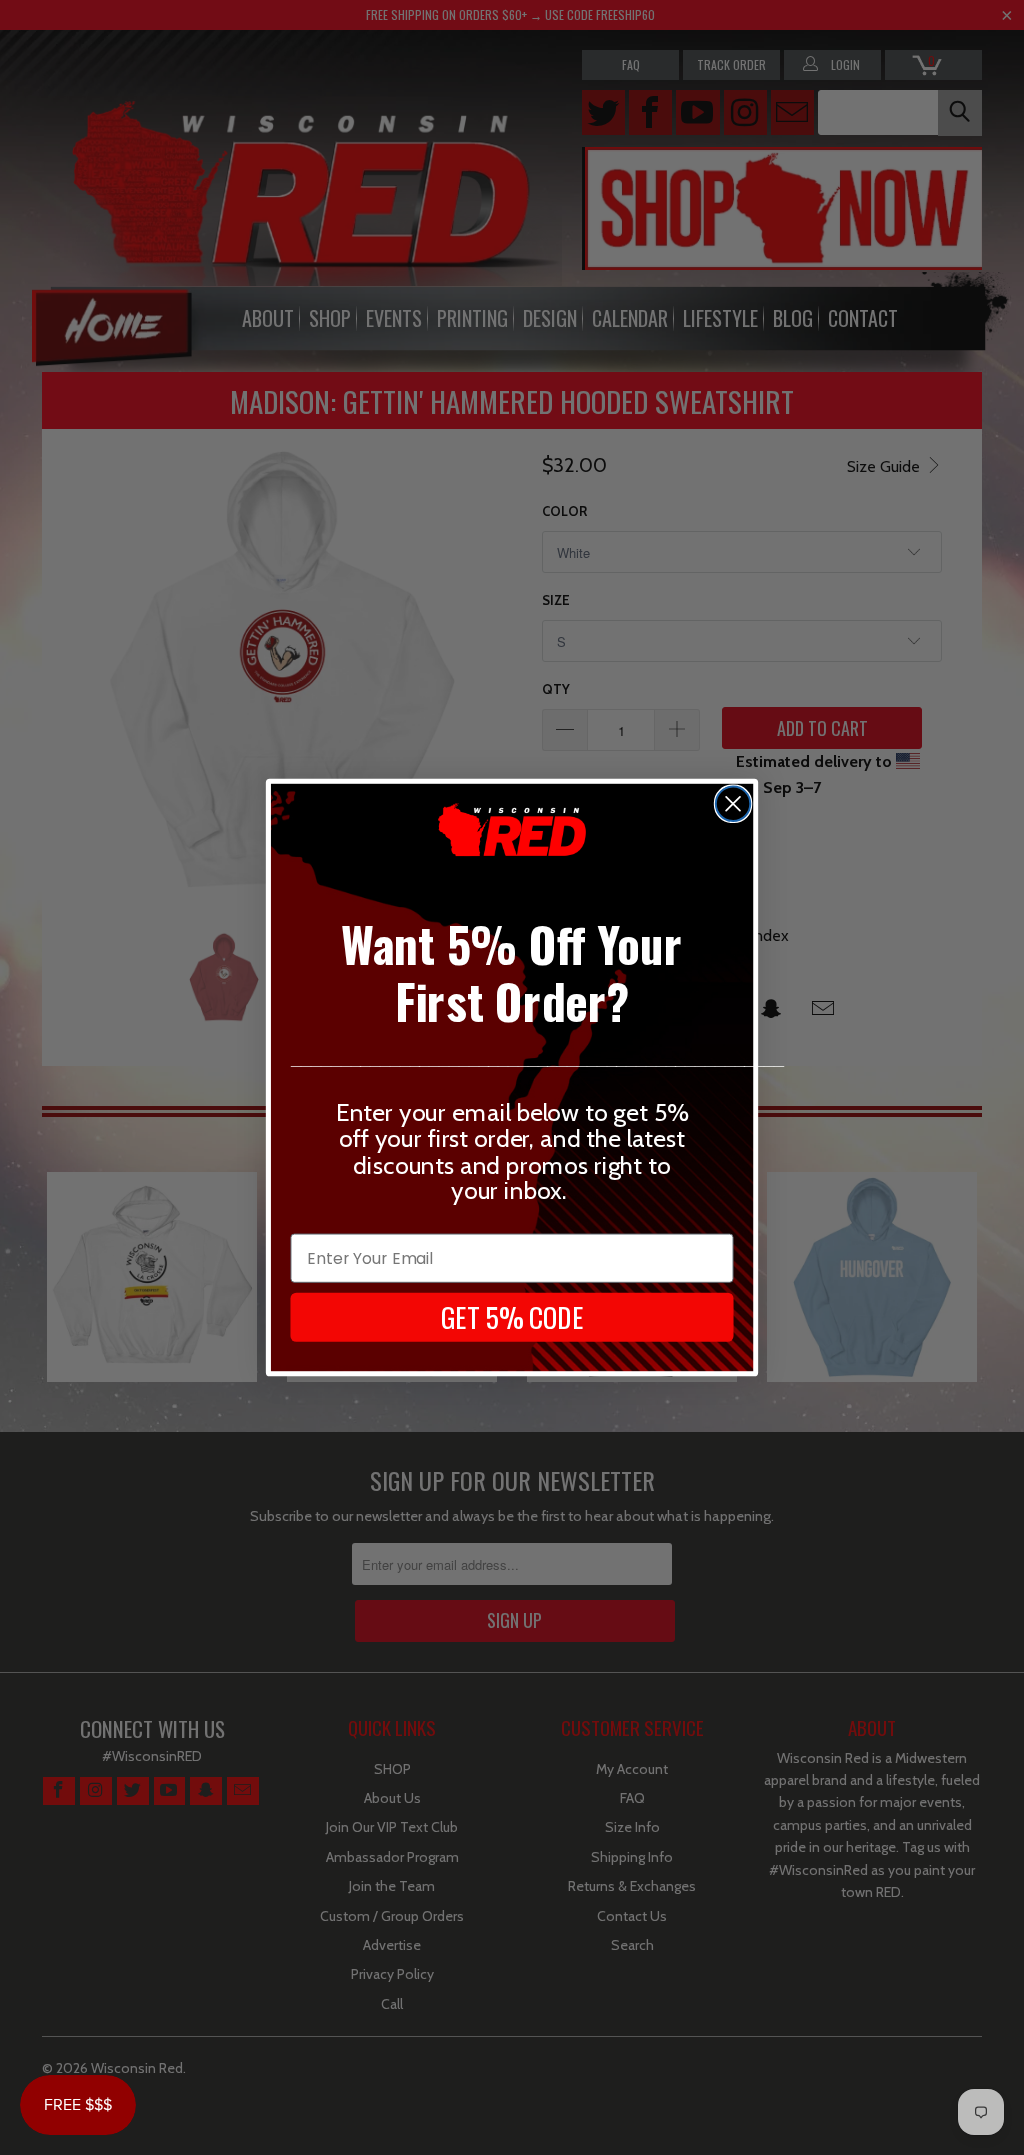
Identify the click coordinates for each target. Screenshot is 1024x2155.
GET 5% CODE (512, 1317)
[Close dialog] (733, 803)
